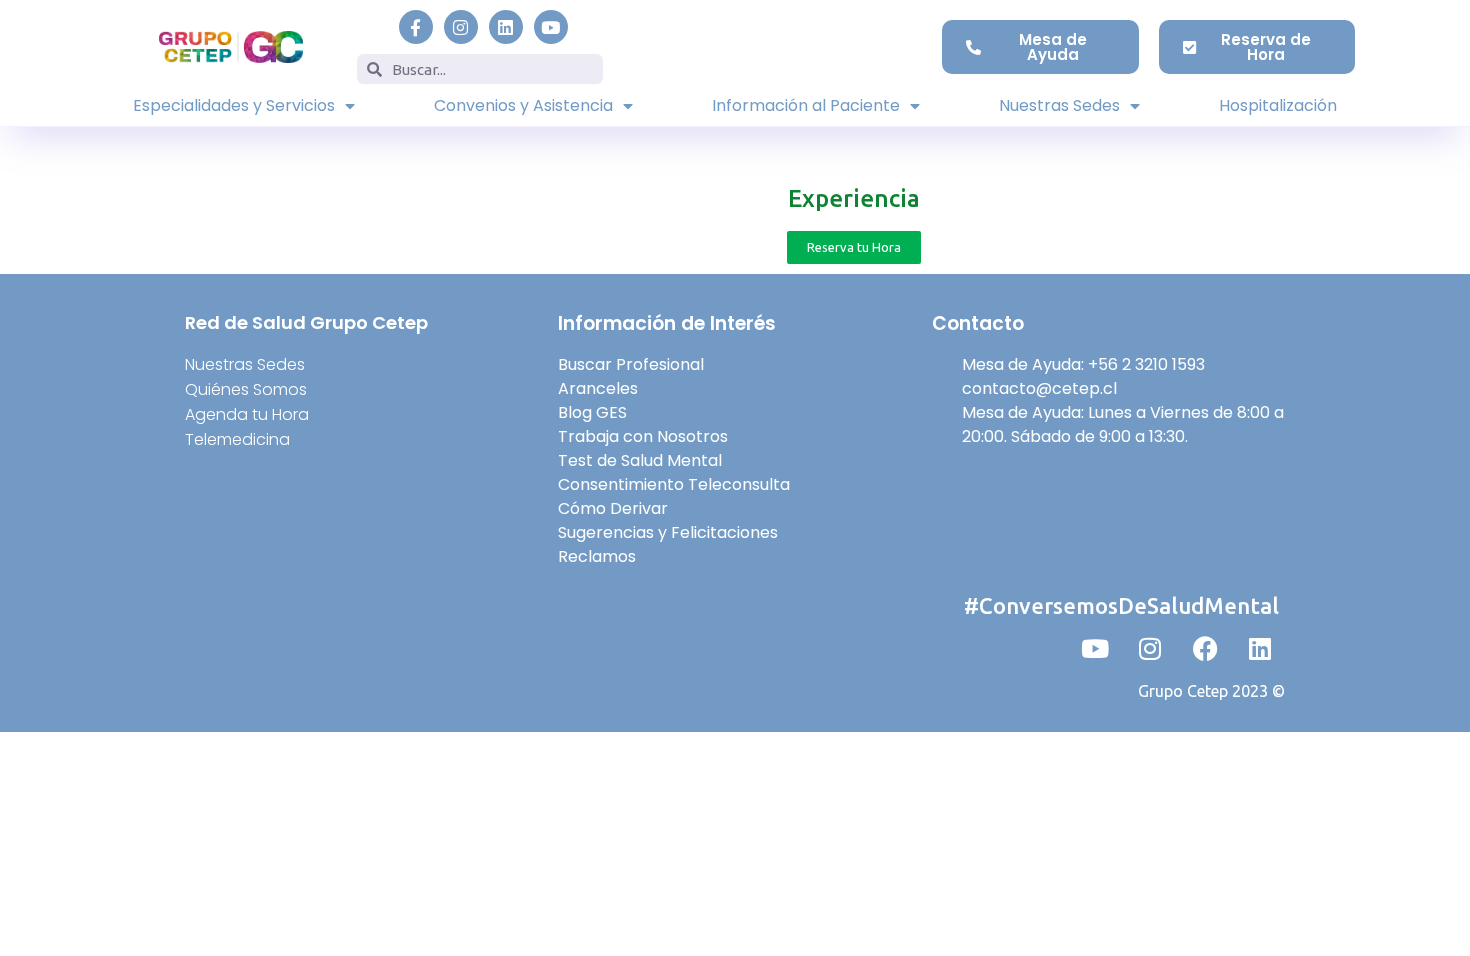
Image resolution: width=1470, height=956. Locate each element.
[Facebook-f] (416, 27)
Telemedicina (237, 439)
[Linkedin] (506, 27)
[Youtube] (551, 27)
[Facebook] (1205, 648)
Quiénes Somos (246, 389)
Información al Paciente (806, 105)
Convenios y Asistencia (523, 105)
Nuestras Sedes (1059, 105)
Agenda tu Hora (247, 414)
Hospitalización (1278, 105)
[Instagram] (461, 27)
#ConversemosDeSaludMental (1121, 605)
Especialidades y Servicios (234, 105)
